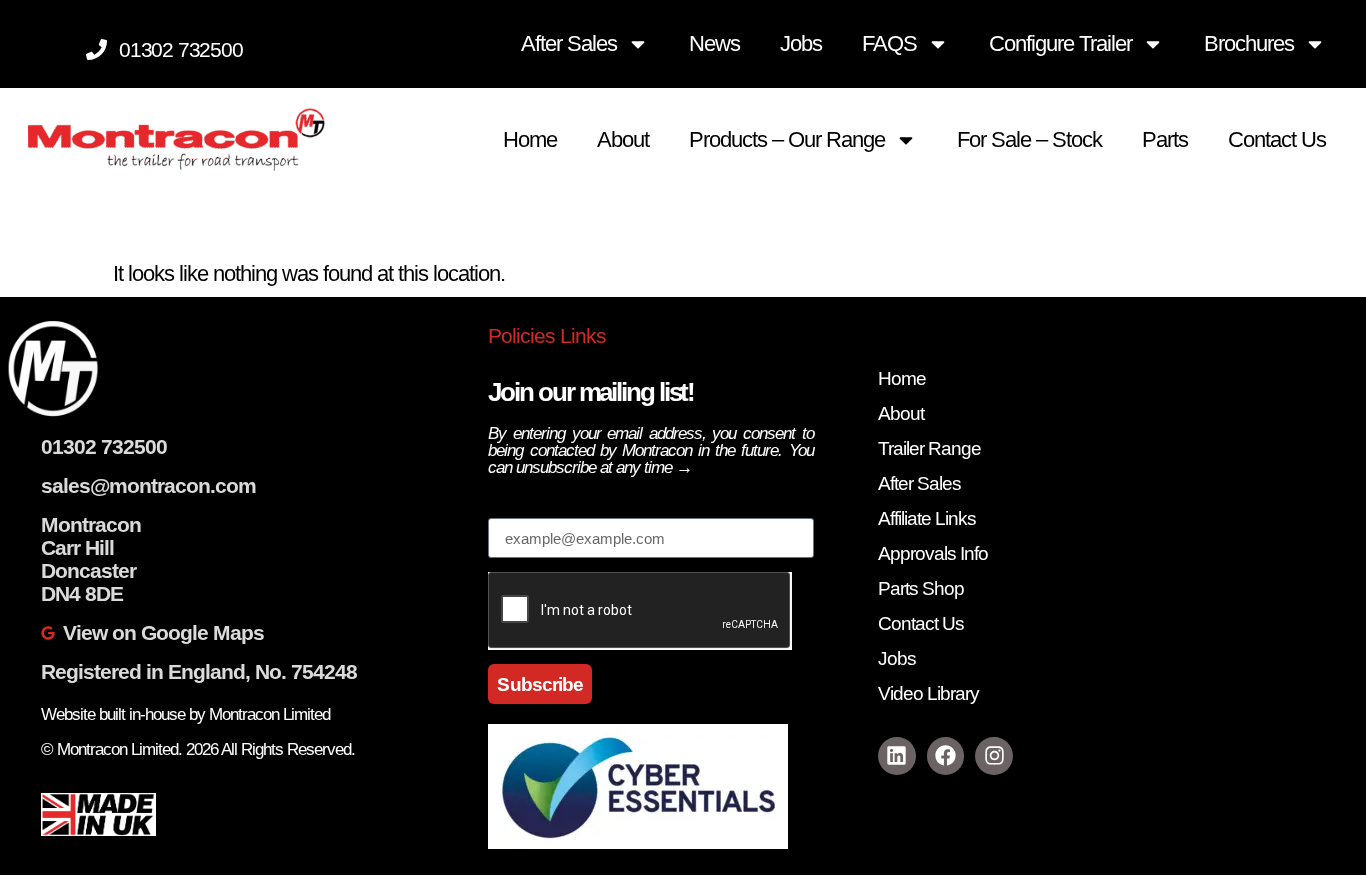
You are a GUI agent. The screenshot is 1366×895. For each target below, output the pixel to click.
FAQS (889, 43)
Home (530, 139)
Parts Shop (921, 588)
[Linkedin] (897, 756)
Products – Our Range (787, 139)
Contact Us (1277, 139)
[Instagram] (994, 756)
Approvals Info (933, 553)
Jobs (801, 43)
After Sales (569, 43)
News (714, 43)
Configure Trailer (1060, 43)
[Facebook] (946, 756)
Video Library (928, 693)
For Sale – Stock (1029, 139)
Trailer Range (929, 448)
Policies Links (547, 335)
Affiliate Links (927, 518)
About (623, 139)
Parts (1165, 139)
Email (513, 507)
